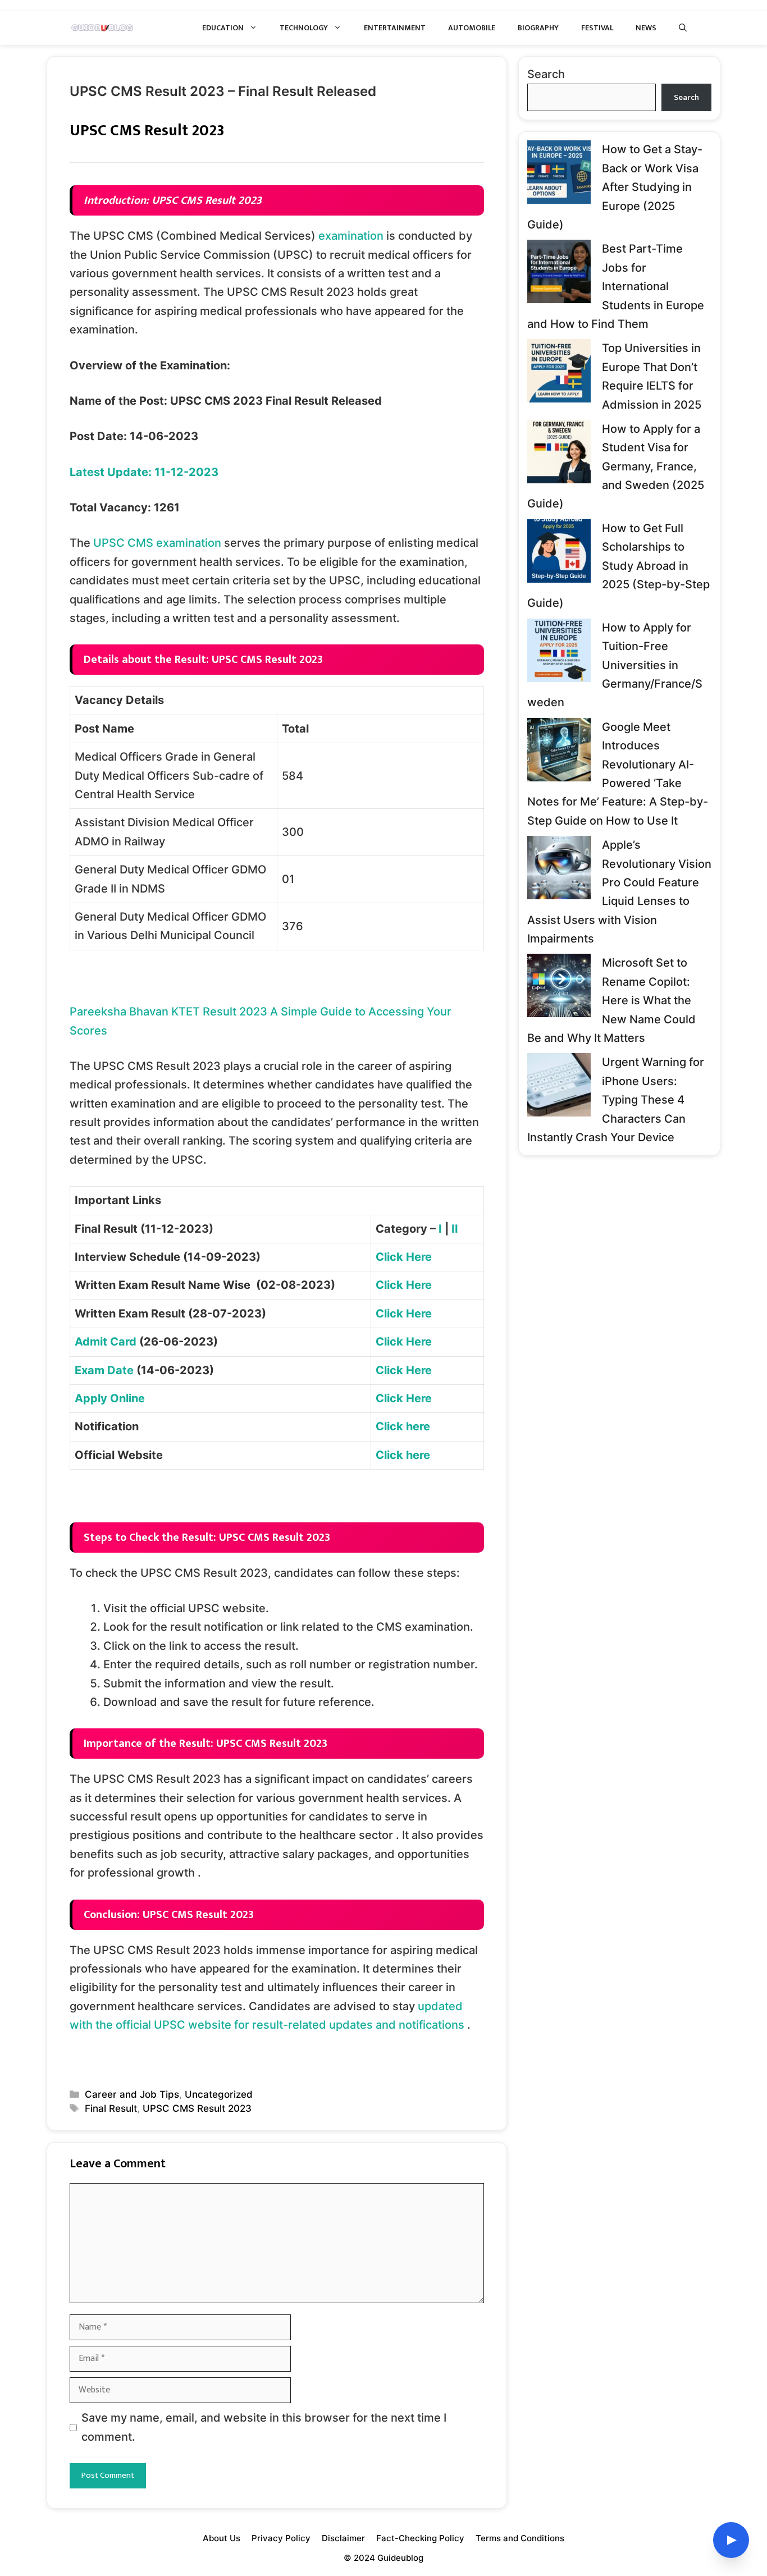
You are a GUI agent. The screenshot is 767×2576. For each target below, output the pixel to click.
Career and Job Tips (132, 2094)
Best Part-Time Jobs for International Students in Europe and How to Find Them (616, 286)
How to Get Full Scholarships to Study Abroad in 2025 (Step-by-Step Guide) (618, 566)
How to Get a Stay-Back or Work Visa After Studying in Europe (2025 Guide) (615, 187)
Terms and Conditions (520, 2538)
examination (351, 236)
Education (223, 28)
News (646, 28)
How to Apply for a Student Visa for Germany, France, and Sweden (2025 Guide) (616, 466)
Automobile (472, 28)
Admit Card (106, 1342)
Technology (304, 28)
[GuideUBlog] (103, 28)
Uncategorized (219, 2094)
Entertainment (395, 28)
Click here (403, 1426)
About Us (222, 2538)
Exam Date (104, 1370)
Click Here (404, 1257)
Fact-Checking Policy (420, 2538)
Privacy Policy (281, 2538)
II (455, 1229)
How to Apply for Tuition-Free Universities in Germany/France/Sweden (615, 665)
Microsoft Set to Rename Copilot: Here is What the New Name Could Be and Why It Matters (611, 1000)
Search (546, 74)
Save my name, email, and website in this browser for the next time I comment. (264, 2427)
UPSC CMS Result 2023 (197, 2108)
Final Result (111, 2108)
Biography (538, 28)
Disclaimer (343, 2538)
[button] (683, 28)
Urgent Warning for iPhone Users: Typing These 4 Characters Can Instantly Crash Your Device (616, 1100)
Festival (597, 28)
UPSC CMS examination (157, 543)
